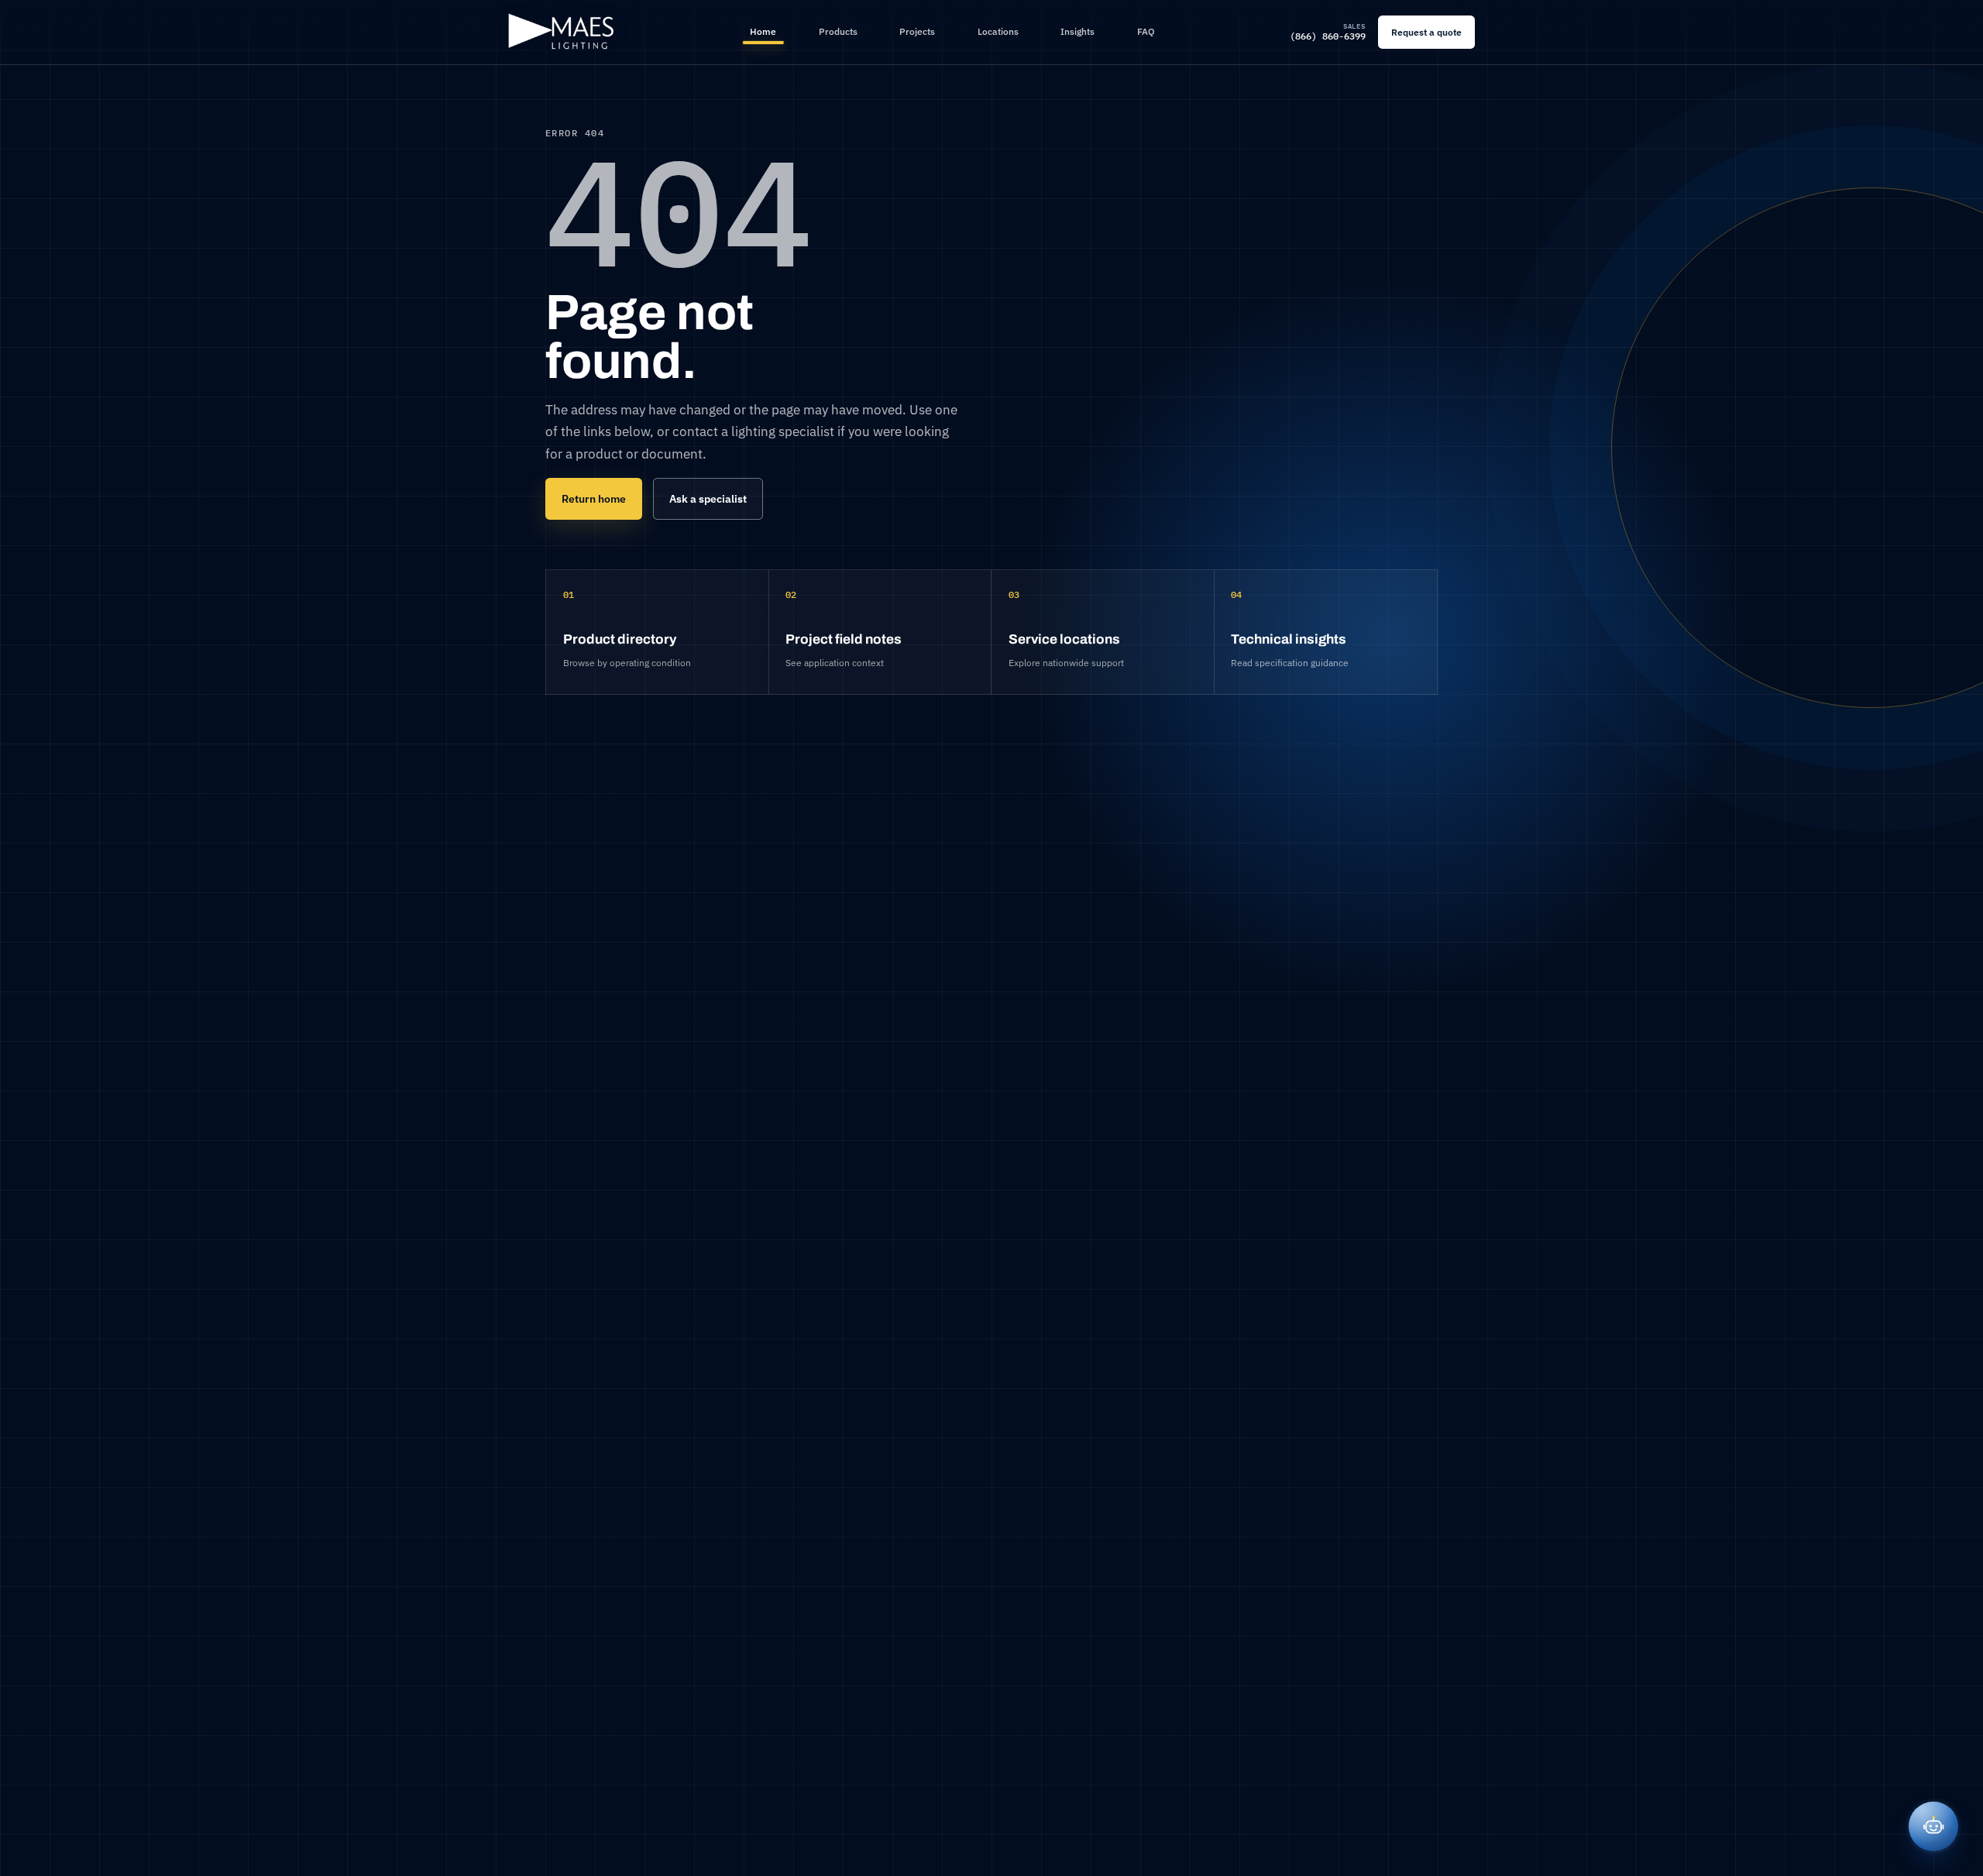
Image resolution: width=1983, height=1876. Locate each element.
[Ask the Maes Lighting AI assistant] (1933, 1826)
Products (838, 31)
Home (763, 31)
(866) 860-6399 (1328, 32)
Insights (1077, 31)
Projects (917, 31)
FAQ (1146, 31)
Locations (998, 31)
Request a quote (1426, 32)
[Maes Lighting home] (562, 32)
